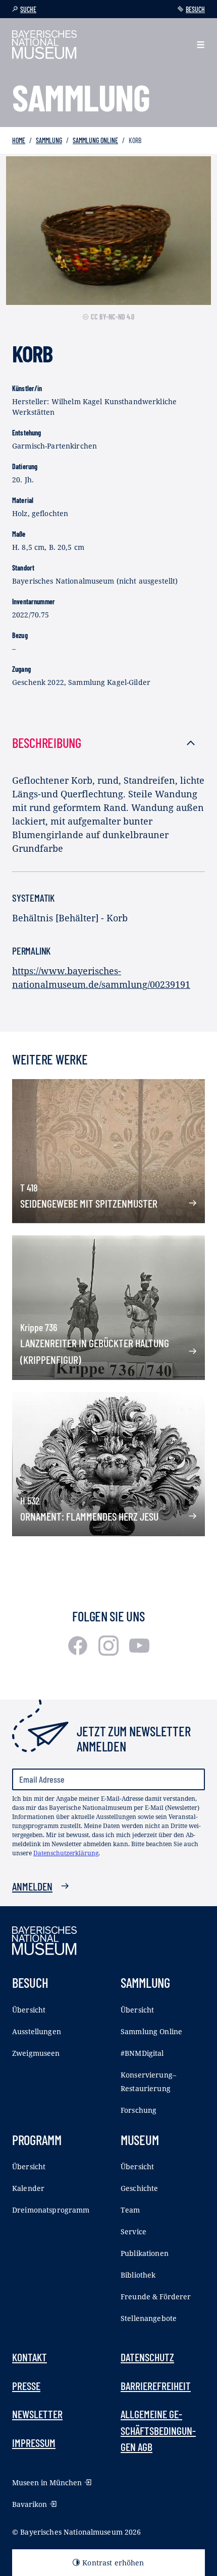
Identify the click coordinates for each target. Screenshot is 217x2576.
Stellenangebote (149, 2318)
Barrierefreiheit (156, 2385)
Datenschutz (147, 2357)
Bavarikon (30, 2504)
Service (133, 2232)
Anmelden (32, 1886)
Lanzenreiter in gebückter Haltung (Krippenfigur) (95, 1351)
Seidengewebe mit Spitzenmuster (89, 1203)
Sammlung (49, 140)
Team (130, 2210)
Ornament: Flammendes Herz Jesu (89, 1516)
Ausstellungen (37, 2031)
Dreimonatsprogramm (51, 2210)
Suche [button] (28, 9)
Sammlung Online (95, 140)
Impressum (34, 2442)
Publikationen (145, 2253)
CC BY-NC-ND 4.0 (113, 317)
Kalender (28, 2188)
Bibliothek (138, 2275)
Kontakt (30, 2357)
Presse (26, 2385)
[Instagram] (110, 1652)
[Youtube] (139, 1652)
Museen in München (47, 2483)
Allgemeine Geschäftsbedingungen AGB (158, 2430)
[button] (201, 45)
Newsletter (37, 2414)
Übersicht (29, 2010)
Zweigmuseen (36, 2053)
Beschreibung (47, 742)
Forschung (139, 2110)
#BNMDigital (142, 2053)
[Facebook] (79, 1652)
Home (19, 140)
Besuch (195, 9)
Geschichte (139, 2188)
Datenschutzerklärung (66, 1853)
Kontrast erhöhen (113, 2563)
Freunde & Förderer (156, 2297)
